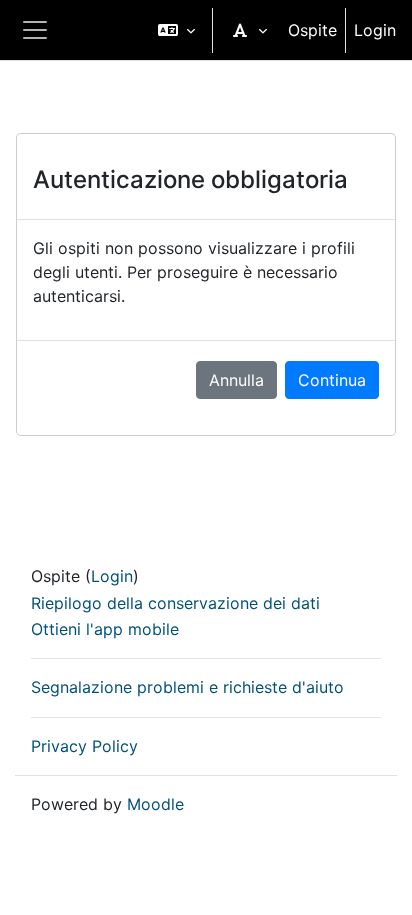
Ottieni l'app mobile (105, 629)
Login (375, 30)
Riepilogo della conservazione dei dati (175, 603)
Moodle (155, 804)
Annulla (236, 380)
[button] (176, 30)
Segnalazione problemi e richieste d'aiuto (187, 687)
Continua (332, 380)
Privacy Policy (84, 746)
